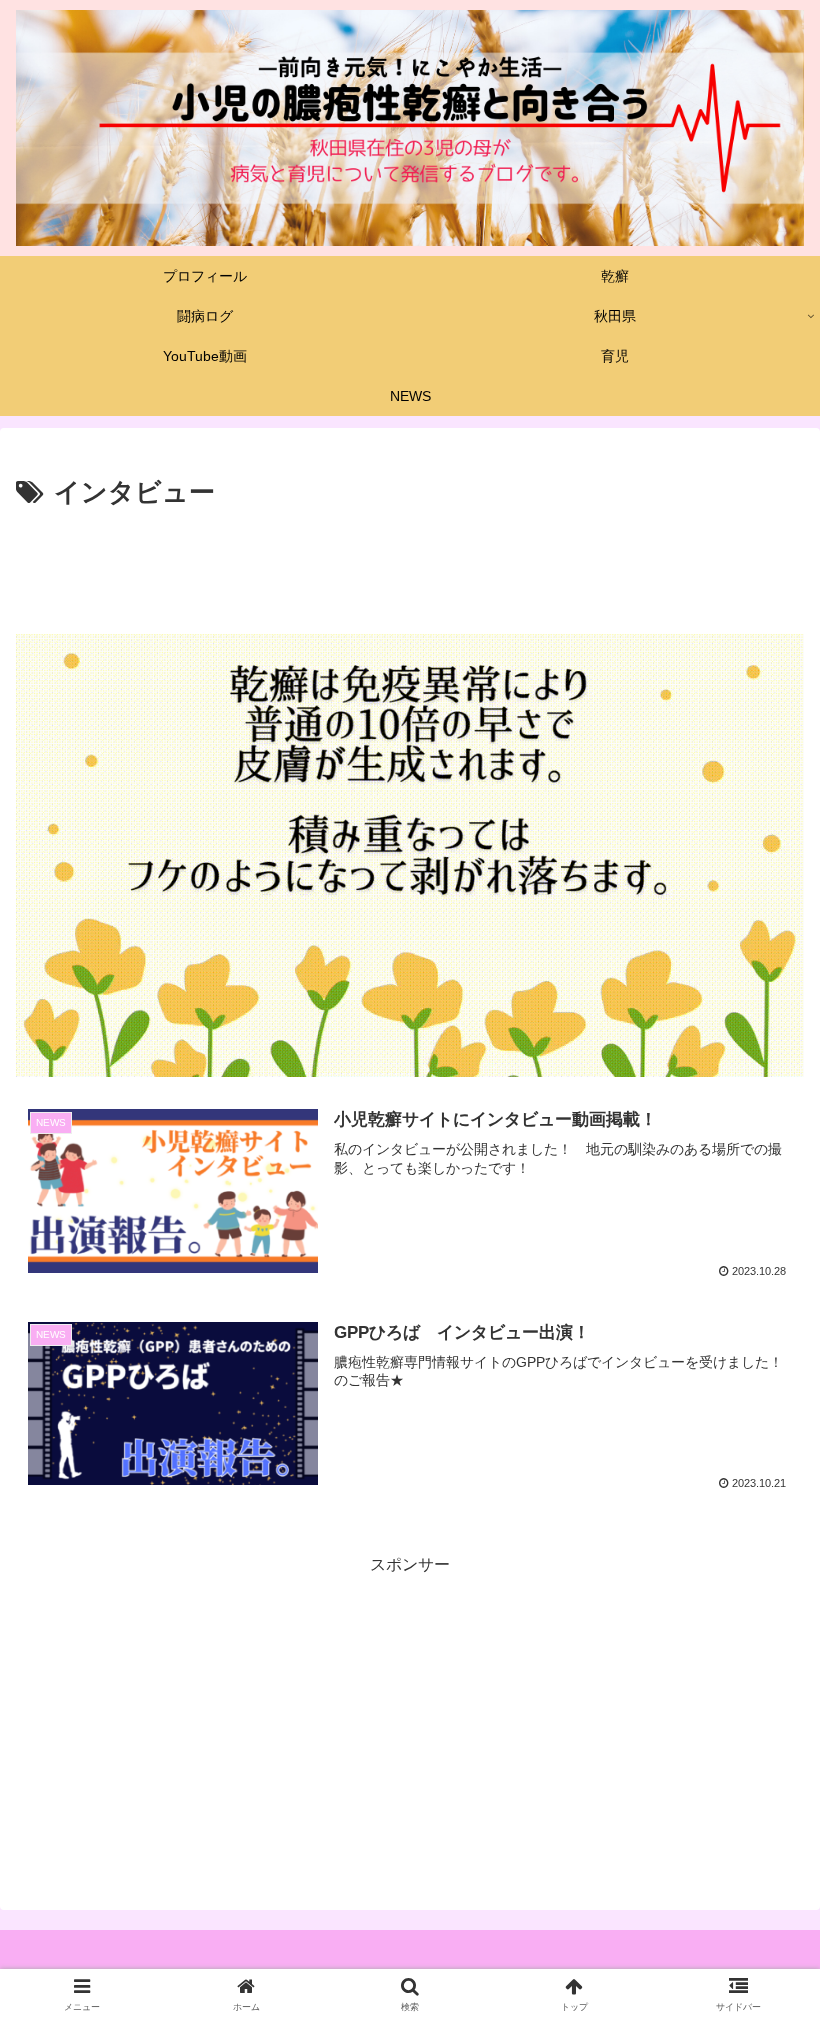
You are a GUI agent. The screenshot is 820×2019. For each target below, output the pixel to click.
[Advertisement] (410, 571)
